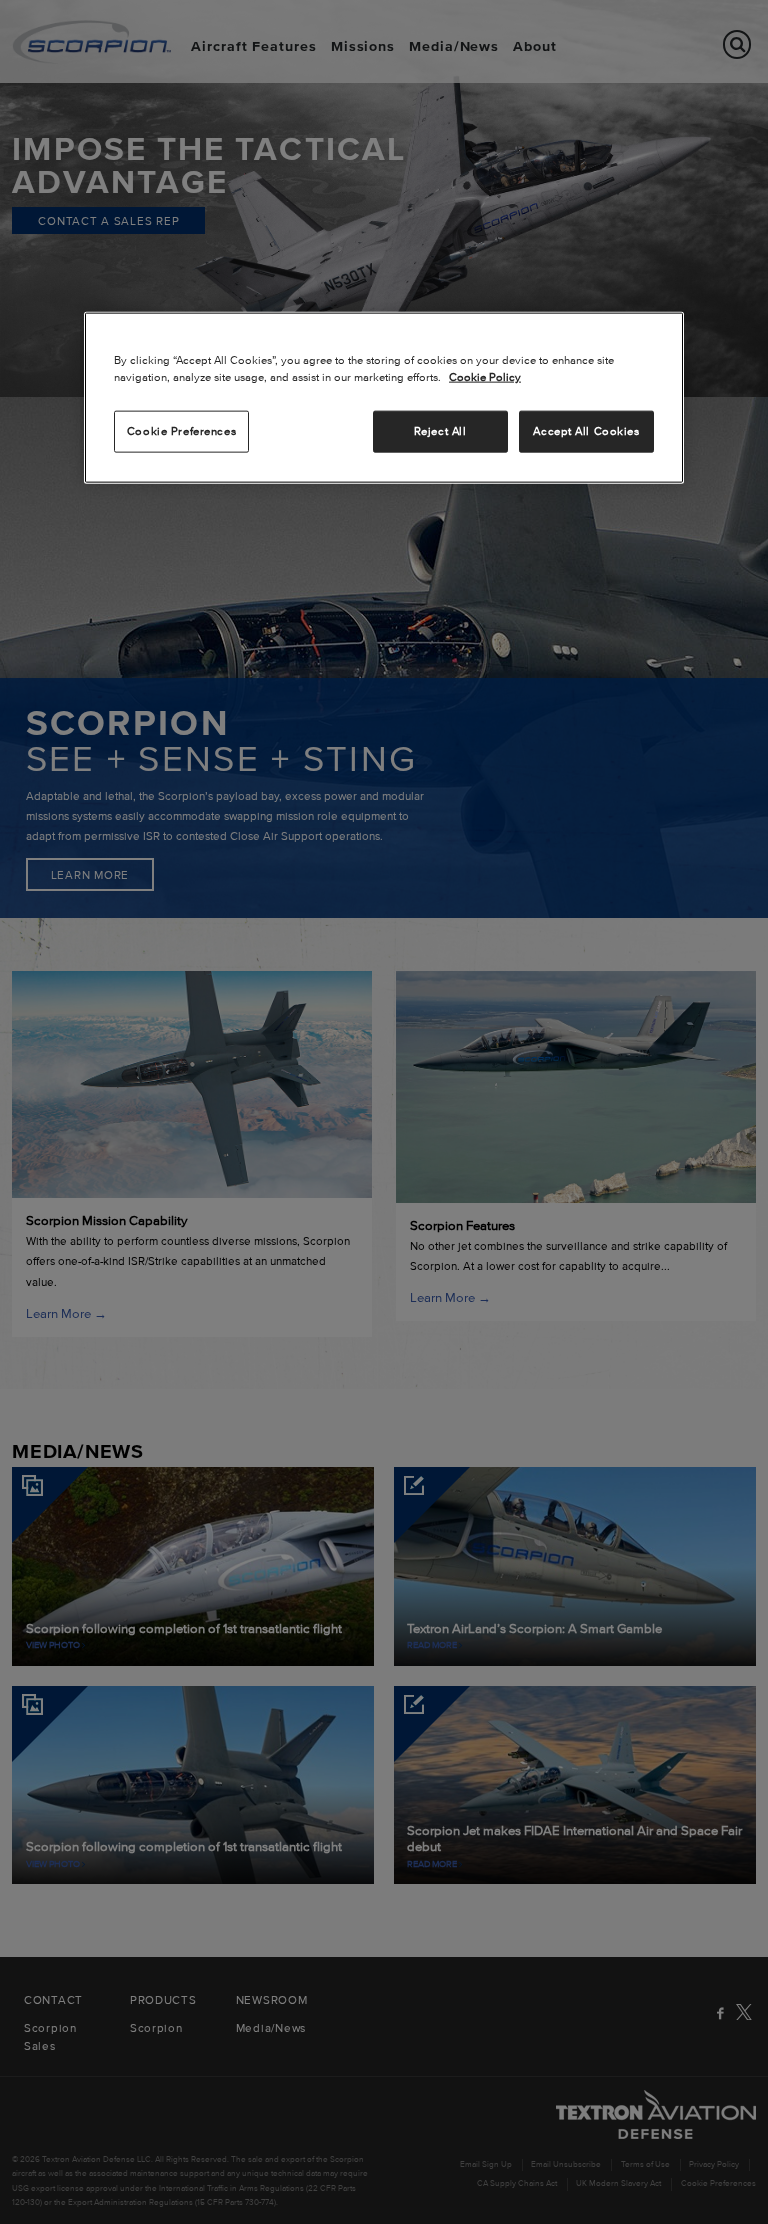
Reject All (440, 430)
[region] (384, 397)
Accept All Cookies (586, 430)
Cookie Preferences (181, 430)
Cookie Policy (485, 376)
